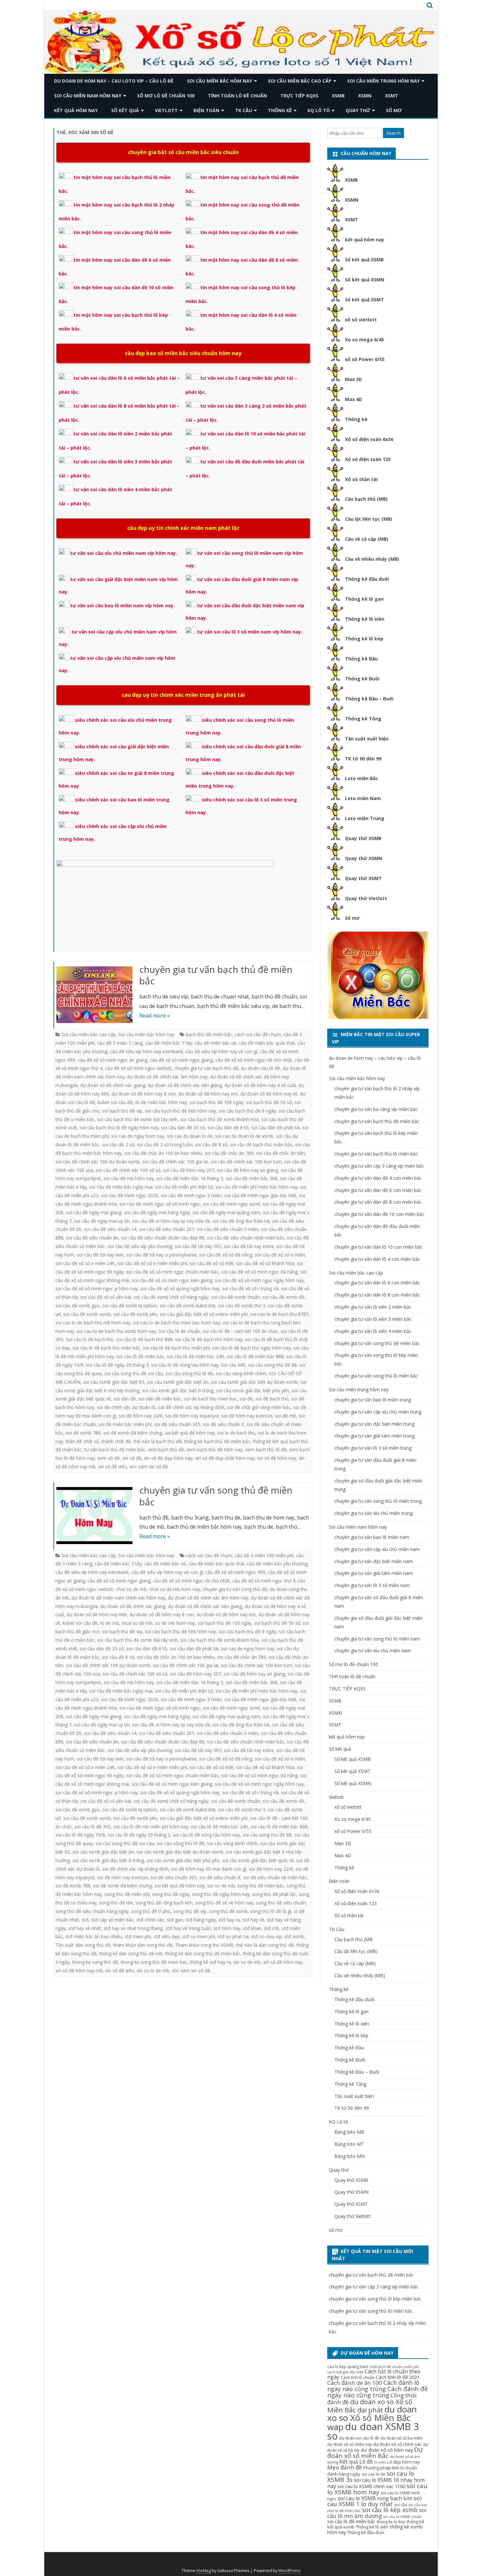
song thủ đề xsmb (228, 1911)
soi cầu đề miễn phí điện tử (184, 1187)
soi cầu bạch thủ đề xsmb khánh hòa (220, 1119)
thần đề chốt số (82, 1441)
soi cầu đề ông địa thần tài (241, 1221)
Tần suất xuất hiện (367, 739)
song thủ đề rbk (116, 1903)
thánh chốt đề (116, 1441)
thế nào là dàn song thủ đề (265, 1945)
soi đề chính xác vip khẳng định (191, 1407)
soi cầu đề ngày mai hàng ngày (157, 1212)
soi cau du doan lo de (190, 1136)
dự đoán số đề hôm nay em (208, 1094)
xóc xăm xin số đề (149, 1467)
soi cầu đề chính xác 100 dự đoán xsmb (98, 1162)
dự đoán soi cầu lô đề (359, 2438)
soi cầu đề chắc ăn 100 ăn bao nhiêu (163, 1153)
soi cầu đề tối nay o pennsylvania (161, 1255)
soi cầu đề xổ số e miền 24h (85, 1263)
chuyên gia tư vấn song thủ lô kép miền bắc (375, 2299)
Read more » (155, 1016)
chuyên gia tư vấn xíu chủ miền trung (373, 1513)
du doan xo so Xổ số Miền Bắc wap (372, 2418)
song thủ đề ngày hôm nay (221, 1894)
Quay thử (358, 110)
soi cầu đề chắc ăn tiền (281, 1153)
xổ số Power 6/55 (365, 359)
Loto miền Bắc (361, 778)
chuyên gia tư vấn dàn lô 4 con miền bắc (377, 1259)
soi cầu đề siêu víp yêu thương (140, 1246)
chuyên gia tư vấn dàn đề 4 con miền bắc (378, 1178)
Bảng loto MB (349, 2132)
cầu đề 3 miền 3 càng (120, 1043)
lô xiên (380, 2462)
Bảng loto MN (350, 2156)
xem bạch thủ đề (166, 1449)
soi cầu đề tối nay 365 (198, 1246)
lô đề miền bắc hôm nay (161, 1102)
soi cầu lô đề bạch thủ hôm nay (209, 1339)
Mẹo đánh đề (345, 2467)
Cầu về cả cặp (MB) (367, 539)
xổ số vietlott (361, 320)
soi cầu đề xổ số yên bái (106, 1297)
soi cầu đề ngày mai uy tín (102, 1221)
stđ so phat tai (233, 1936)
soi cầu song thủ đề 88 (272, 1365)
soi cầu (401, 2505)
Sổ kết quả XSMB (364, 260)
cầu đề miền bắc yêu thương (277, 1564)
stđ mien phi (138, 1936)
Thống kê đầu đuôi (367, 579)
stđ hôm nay (227, 1928)
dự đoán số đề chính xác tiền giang (185, 1085)
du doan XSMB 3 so (373, 2431)
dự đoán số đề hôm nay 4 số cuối (260, 1085)
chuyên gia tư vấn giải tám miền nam (374, 1573)
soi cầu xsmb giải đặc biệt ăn (178, 1382)
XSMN (365, 96)
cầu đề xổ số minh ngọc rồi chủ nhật (254, 1060)
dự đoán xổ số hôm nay (387, 2450)
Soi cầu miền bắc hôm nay (220, 81)
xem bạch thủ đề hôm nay (215, 1449)
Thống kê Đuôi (362, 679)
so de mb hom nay (175, 1623)
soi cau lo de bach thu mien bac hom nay (176, 1323)
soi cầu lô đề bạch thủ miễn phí (176, 1348)
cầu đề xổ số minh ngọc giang (181, 1060)
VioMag (204, 2571)
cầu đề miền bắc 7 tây (169, 1043)
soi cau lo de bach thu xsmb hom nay (116, 1331)
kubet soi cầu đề (115, 1102)
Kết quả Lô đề (356, 2462)
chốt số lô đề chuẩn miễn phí (394, 2367)
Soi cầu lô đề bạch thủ (90, 1339)
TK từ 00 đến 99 (363, 759)
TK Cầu (244, 110)
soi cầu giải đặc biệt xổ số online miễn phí (204, 1314)
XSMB (338, 96)
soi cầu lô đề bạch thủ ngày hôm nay (251, 1348)
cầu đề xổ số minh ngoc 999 (235, 1572)
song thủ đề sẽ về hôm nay (224, 1903)
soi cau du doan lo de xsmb (244, 1136)
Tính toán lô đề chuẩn (237, 96)
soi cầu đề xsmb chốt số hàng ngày (171, 1297)
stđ (85, 1920)
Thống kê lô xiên (365, 619)
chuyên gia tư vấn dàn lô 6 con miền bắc (377, 1283)
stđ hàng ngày (201, 1920)
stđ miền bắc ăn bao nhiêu (94, 1936)
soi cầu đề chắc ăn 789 (229, 1153)
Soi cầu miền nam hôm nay (88, 96)
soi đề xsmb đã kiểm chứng (133, 1433)
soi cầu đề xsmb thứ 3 (242, 1306)
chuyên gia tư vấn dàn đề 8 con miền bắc (378, 1202)
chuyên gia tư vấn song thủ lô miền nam (377, 1639)
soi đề (246, 1399)
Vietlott (166, 110)
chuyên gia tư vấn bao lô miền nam (372, 1537)
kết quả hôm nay (76, 110)
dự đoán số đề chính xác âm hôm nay (167, 1077)
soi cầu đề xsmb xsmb (87, 1314)
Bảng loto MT (349, 2144)
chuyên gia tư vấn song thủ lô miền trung (378, 1501)
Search (393, 133)
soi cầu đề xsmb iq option (130, 1306)
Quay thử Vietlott (366, 898)
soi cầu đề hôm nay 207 (189, 1170)
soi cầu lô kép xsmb (390, 2510)
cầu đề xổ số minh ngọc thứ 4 (264, 1581)
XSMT (392, 96)
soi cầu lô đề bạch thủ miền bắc (106, 1348)
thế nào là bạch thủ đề (158, 1441)
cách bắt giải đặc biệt (345, 2372)
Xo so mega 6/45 (364, 340)
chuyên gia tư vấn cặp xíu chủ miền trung (378, 1412)
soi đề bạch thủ (272, 1399)
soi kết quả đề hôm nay (190, 1433)
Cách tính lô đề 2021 (398, 2377)
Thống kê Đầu (361, 659)
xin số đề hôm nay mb (79, 1971)
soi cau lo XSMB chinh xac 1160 (371, 2486)
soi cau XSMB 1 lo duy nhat (374, 2501)
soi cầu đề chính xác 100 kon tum (246, 1162)
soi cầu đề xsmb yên (135, 1314)
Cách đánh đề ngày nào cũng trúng (378, 2392)
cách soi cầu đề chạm (258, 1034)
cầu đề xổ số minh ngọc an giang (112, 1060)
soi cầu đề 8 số (211, 1145)
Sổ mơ (352, 918)
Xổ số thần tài (361, 479)
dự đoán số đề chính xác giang (113, 1085)
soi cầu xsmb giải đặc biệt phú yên (252, 1390)
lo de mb (110, 1623)
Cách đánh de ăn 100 (355, 2383)
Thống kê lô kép (364, 639)
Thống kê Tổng (363, 719)
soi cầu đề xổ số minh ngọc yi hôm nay (97, 1288)
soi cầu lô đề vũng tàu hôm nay (185, 1365)
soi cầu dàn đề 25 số (183, 1127)
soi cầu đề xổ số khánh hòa (265, 1263)
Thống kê (280, 110)
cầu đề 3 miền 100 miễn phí (264, 1555)
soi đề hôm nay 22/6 (141, 1416)
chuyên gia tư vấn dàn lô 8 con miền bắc (377, 1295)
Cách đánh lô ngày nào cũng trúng (373, 2386)
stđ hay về (253, 1920)
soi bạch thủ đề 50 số (269, 1102)
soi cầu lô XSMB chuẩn (402, 2517)
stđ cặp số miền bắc (112, 1920)
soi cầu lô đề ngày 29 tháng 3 (117, 1365)
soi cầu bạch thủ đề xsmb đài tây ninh (137, 1119)
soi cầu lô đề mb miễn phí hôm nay (151, 1827)
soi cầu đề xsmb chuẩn (236, 1297)
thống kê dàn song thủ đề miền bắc (203, 1953)
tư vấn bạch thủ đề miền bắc (115, 1449)
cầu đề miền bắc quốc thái (267, 1043)
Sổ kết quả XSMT (364, 300)
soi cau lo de (373, 2474)
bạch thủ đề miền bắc (209, 1034)
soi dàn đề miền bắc (160, 1399)
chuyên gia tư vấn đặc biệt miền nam (374, 1561)
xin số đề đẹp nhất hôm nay (225, 1458)
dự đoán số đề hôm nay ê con (144, 1094)
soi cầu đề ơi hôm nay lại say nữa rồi (171, 1221)
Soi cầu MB (233, 1365)
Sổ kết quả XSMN (365, 280)
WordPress (290, 2571)
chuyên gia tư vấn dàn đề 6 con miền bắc (378, 1190)
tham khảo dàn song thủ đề (143, 1945)
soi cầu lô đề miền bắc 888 (255, 1356)
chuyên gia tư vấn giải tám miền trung (374, 1436)
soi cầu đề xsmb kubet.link (188, 1306)
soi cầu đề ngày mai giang (94, 1212)
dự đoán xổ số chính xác (397, 2444)
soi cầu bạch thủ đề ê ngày (247, 1111)
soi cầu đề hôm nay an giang (247, 1170)
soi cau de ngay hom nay (138, 1136)
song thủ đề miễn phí (127, 1894)
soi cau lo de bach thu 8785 (279, 1314)
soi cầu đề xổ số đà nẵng (226, 1255)
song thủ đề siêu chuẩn (281, 1903)
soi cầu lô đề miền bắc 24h (195, 1356)
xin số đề (132, 1458)
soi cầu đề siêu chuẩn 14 (110, 1229)
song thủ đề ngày (171, 1894)
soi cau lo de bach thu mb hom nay (93, 1323)
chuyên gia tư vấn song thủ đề (235, 1589)
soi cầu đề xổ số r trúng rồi (250, 1288)
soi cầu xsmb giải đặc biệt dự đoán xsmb (254, 1382)
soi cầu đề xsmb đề (283, 1297)
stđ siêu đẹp (167, 1936)
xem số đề (109, 1458)
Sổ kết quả (125, 110)
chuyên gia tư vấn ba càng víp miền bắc (376, 1109)
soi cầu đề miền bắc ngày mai (121, 1187)
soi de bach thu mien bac (211, 1399)
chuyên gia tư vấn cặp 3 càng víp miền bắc (379, 1166)
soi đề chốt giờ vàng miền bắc (259, 1407)
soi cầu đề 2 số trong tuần (165, 1145)
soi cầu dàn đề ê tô (228, 1127)
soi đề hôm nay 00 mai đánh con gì (209, 1869)
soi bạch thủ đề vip (122, 1111)
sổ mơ (394, 110)
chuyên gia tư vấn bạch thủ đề (206, 1068)
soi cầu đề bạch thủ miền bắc (261, 1145)
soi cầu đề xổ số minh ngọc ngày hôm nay (259, 1280)
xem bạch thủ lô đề (266, 1449)
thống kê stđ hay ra (210, 1962)
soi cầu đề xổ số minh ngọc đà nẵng (260, 1272)
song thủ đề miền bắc (261, 1886)
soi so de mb (221, 1886)
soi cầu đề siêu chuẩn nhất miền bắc (246, 1238)
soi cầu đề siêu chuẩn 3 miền (228, 1229)
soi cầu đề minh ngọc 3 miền (191, 1195)
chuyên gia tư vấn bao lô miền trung (373, 1400)
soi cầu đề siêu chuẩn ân (92, 1238)
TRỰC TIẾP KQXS (299, 96)
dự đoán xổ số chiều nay (350, 2444)
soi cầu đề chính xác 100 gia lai (175, 1162)
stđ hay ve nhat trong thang (133, 1928)
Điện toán (206, 110)
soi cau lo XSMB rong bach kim (375, 2498)
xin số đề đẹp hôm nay (168, 1458)
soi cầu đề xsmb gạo (78, 1306)
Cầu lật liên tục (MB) (369, 519)
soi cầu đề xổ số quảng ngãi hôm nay (180, 1288)
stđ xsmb (294, 1936)
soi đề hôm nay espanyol (192, 1416)
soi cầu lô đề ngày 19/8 (80, 1835)
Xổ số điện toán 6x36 (369, 439)
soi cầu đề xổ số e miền (280, 1255)
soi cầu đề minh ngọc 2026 (130, 1195)
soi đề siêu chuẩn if (223, 1424)
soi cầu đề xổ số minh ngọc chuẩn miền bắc (172, 1272)
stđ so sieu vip (266, 1936)
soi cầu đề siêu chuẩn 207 (167, 1229)
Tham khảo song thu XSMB (204, 1945)
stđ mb (271, 1928)
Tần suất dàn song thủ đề (83, 1945)
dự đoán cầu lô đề (261, 1068)
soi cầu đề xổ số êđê (211, 1263)
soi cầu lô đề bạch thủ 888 (144, 1339)
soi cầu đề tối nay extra (249, 1246)
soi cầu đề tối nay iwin (100, 1255)
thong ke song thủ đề (95, 1962)
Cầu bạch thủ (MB (354, 1939)
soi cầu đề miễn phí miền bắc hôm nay (256, 1187)
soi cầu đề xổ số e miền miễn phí (152, 1263)
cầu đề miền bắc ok (216, 1043)
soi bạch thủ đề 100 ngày (216, 1102)
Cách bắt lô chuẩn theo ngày (374, 2374)
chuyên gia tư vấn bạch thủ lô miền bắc (376, 1154)
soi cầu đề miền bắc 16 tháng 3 (190, 1178)
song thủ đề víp (190, 1911)
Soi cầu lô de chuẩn (179, 1331)
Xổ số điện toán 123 (368, 459)
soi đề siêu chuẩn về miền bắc (275, 1877)
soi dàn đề (125, 1399)
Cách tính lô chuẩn (358, 2377)
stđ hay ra (229, 1920)
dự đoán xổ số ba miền (402, 2438)
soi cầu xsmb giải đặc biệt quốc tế (258, 1860)
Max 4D (353, 399)
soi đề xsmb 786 (83, 1433)
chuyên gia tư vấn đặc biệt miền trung (374, 1424)
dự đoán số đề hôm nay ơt (269, 1094)
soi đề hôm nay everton (247, 1416)
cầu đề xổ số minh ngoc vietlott (138, 1068)
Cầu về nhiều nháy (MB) (372, 559)
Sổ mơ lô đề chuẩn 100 (166, 96)
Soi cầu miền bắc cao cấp (300, 81)
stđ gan (175, 1920)
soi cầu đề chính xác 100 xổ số (128, 1170)
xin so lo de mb (153, 1971)
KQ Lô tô (319, 110)
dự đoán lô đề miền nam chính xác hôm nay (118, 1598)
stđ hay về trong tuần (188, 1928)
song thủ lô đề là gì (271, 1911)
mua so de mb (137, 1623)
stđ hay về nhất (85, 1928)
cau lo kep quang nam (348, 2367)
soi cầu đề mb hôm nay (129, 1178)
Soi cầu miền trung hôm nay (383, 81)
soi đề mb (285, 1416)
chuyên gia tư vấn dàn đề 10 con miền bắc (379, 1214)
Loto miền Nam (363, 798)
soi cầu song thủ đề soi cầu (134, 1373)
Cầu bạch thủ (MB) (366, 499)
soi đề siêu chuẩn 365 (177, 1424)
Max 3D (353, 379)
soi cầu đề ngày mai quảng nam (226, 1212)
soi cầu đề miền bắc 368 (251, 1178)
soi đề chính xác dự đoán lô (126, 1407)
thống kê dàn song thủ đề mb (131, 1953)
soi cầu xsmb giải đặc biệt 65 (114, 1382)
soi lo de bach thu (236, 1433)
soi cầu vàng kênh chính (241, 1373)
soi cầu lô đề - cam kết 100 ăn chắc (240, 1331)
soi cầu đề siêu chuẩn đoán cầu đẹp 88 (163, 1238)
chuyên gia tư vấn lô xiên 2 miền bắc (373, 1307)
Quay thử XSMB (363, 838)
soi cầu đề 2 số (118, 1145)
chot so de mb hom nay (175, 1589)
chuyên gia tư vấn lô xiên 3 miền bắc (373, 1319)
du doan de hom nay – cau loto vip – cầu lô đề (114, 81)
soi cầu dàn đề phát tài (275, 1127)
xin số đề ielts (112, 1467)
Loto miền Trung (365, 818)
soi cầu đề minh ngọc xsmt (231, 1204)
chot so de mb (131, 1589)
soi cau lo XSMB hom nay (377, 2489)
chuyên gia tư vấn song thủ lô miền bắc (376, 1376)
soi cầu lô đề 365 (93, 1827)
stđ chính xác (150, 1920)
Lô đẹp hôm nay (404, 2462)
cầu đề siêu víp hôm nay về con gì (221, 1051)
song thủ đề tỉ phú (151, 1911)
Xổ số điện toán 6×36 (357, 1891)
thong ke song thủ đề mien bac (154, 1962)
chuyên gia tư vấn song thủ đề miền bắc (216, 1496)
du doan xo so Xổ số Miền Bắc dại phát (370, 2406)
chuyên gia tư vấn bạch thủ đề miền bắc (216, 975)
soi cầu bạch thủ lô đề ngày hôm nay (119, 1127)
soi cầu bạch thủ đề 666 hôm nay (181, 1111)
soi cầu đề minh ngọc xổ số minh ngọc (160, 1204)
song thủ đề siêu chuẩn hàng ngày (92, 1911)
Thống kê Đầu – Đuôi (369, 699)
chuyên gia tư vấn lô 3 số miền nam (372, 1585)
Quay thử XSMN (363, 858)
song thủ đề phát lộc (274, 1894)
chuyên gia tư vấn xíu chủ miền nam (373, 1650)
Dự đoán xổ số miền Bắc (375, 2453)
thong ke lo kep (391, 2522)
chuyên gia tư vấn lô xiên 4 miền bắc (373, 1331)
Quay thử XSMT (363, 878)
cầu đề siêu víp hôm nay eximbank (146, 1051)
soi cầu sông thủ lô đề (189, 1373)
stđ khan (252, 1928)
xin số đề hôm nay (277, 1458)
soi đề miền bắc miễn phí (125, 1424)
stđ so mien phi (199, 1936)
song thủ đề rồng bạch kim (164, 1903)
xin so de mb (247, 1962)
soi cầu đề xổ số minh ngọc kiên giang (172, 1280)
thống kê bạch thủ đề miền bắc (217, 1441)
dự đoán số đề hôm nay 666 (97, 1614)
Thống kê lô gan (364, 599)
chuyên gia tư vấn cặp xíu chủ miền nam (377, 1549)
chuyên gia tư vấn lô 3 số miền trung (373, 1448)
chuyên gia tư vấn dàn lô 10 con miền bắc (379, 1247)
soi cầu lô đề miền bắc (140, 1356)
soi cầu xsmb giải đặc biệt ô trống (178, 1390)
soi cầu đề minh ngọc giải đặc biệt (260, 1195)
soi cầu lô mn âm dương (377, 2513)
